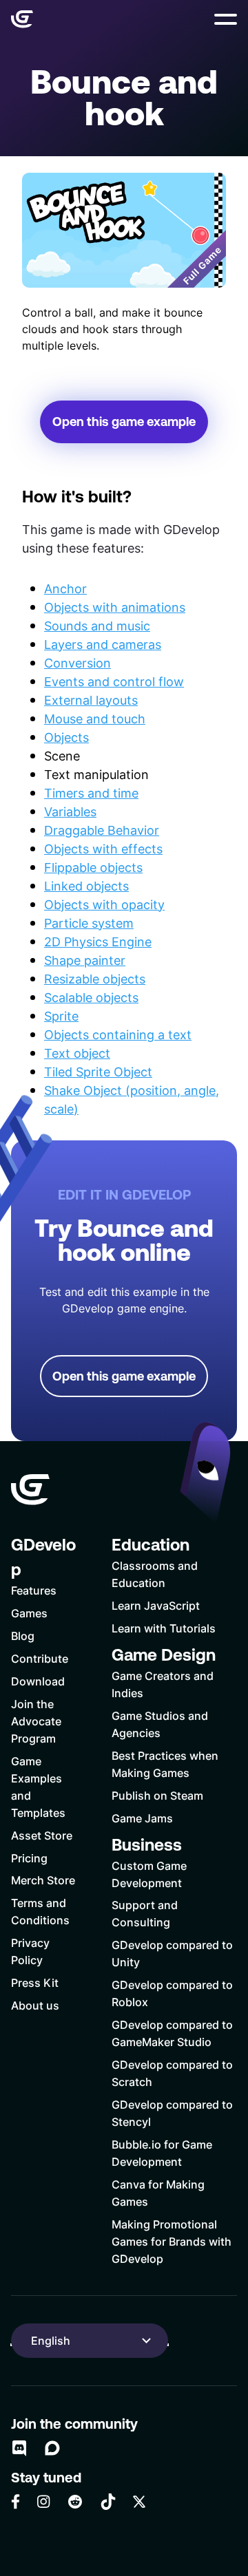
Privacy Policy (30, 1951)
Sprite (61, 1016)
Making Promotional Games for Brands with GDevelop (172, 2241)
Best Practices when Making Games (165, 1764)
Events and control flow (114, 681)
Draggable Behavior (102, 830)
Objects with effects (103, 849)
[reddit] (75, 2502)
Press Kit (35, 1982)
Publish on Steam (157, 1795)
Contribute (40, 1658)
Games (29, 1613)
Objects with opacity (104, 904)
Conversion (77, 663)
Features (34, 1590)
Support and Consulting (145, 1913)
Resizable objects (95, 979)
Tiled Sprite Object (98, 1072)
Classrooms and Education (155, 1574)
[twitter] (139, 2502)
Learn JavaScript (156, 1605)
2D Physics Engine (98, 941)
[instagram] (43, 2501)
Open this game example (124, 422)
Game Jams (142, 1818)
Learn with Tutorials (164, 1628)
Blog (23, 1636)
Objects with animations (115, 607)
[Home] (22, 19)
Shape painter (85, 960)
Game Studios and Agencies (160, 1724)
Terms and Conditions (40, 1911)
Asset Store (42, 1835)
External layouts (91, 700)
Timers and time (91, 793)
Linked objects (86, 886)
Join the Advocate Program (36, 1721)
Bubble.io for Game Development (162, 2153)
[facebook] (15, 2502)
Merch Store (43, 1880)
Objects (66, 737)
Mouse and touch (95, 718)
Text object (77, 1053)
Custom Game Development (149, 1874)
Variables (70, 811)
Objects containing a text (118, 1034)
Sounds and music (97, 626)
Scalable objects (91, 997)
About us (35, 2005)
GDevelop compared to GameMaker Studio (172, 2033)
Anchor (65, 588)
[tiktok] (108, 2502)
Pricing (29, 1858)
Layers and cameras (103, 644)
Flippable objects (93, 867)
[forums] (52, 2448)
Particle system (89, 923)
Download (38, 1681)
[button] (226, 19)
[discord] (19, 2448)
